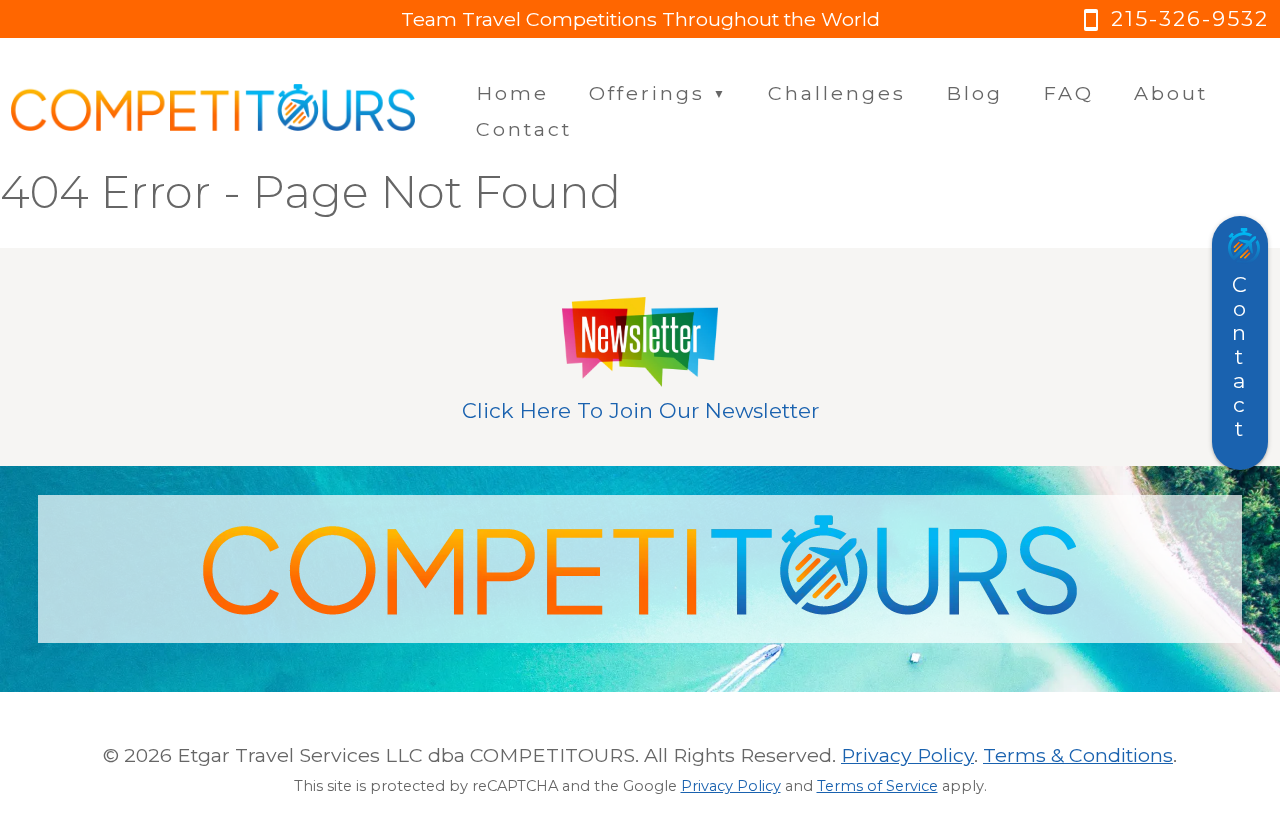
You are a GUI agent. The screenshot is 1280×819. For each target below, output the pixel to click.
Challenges (837, 93)
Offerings (658, 93)
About (1171, 93)
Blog (974, 93)
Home (512, 93)
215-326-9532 (1174, 19)
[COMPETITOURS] (213, 111)
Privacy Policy (907, 755)
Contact (524, 129)
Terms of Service (877, 786)
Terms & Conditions (1078, 755)
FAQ (1068, 93)
